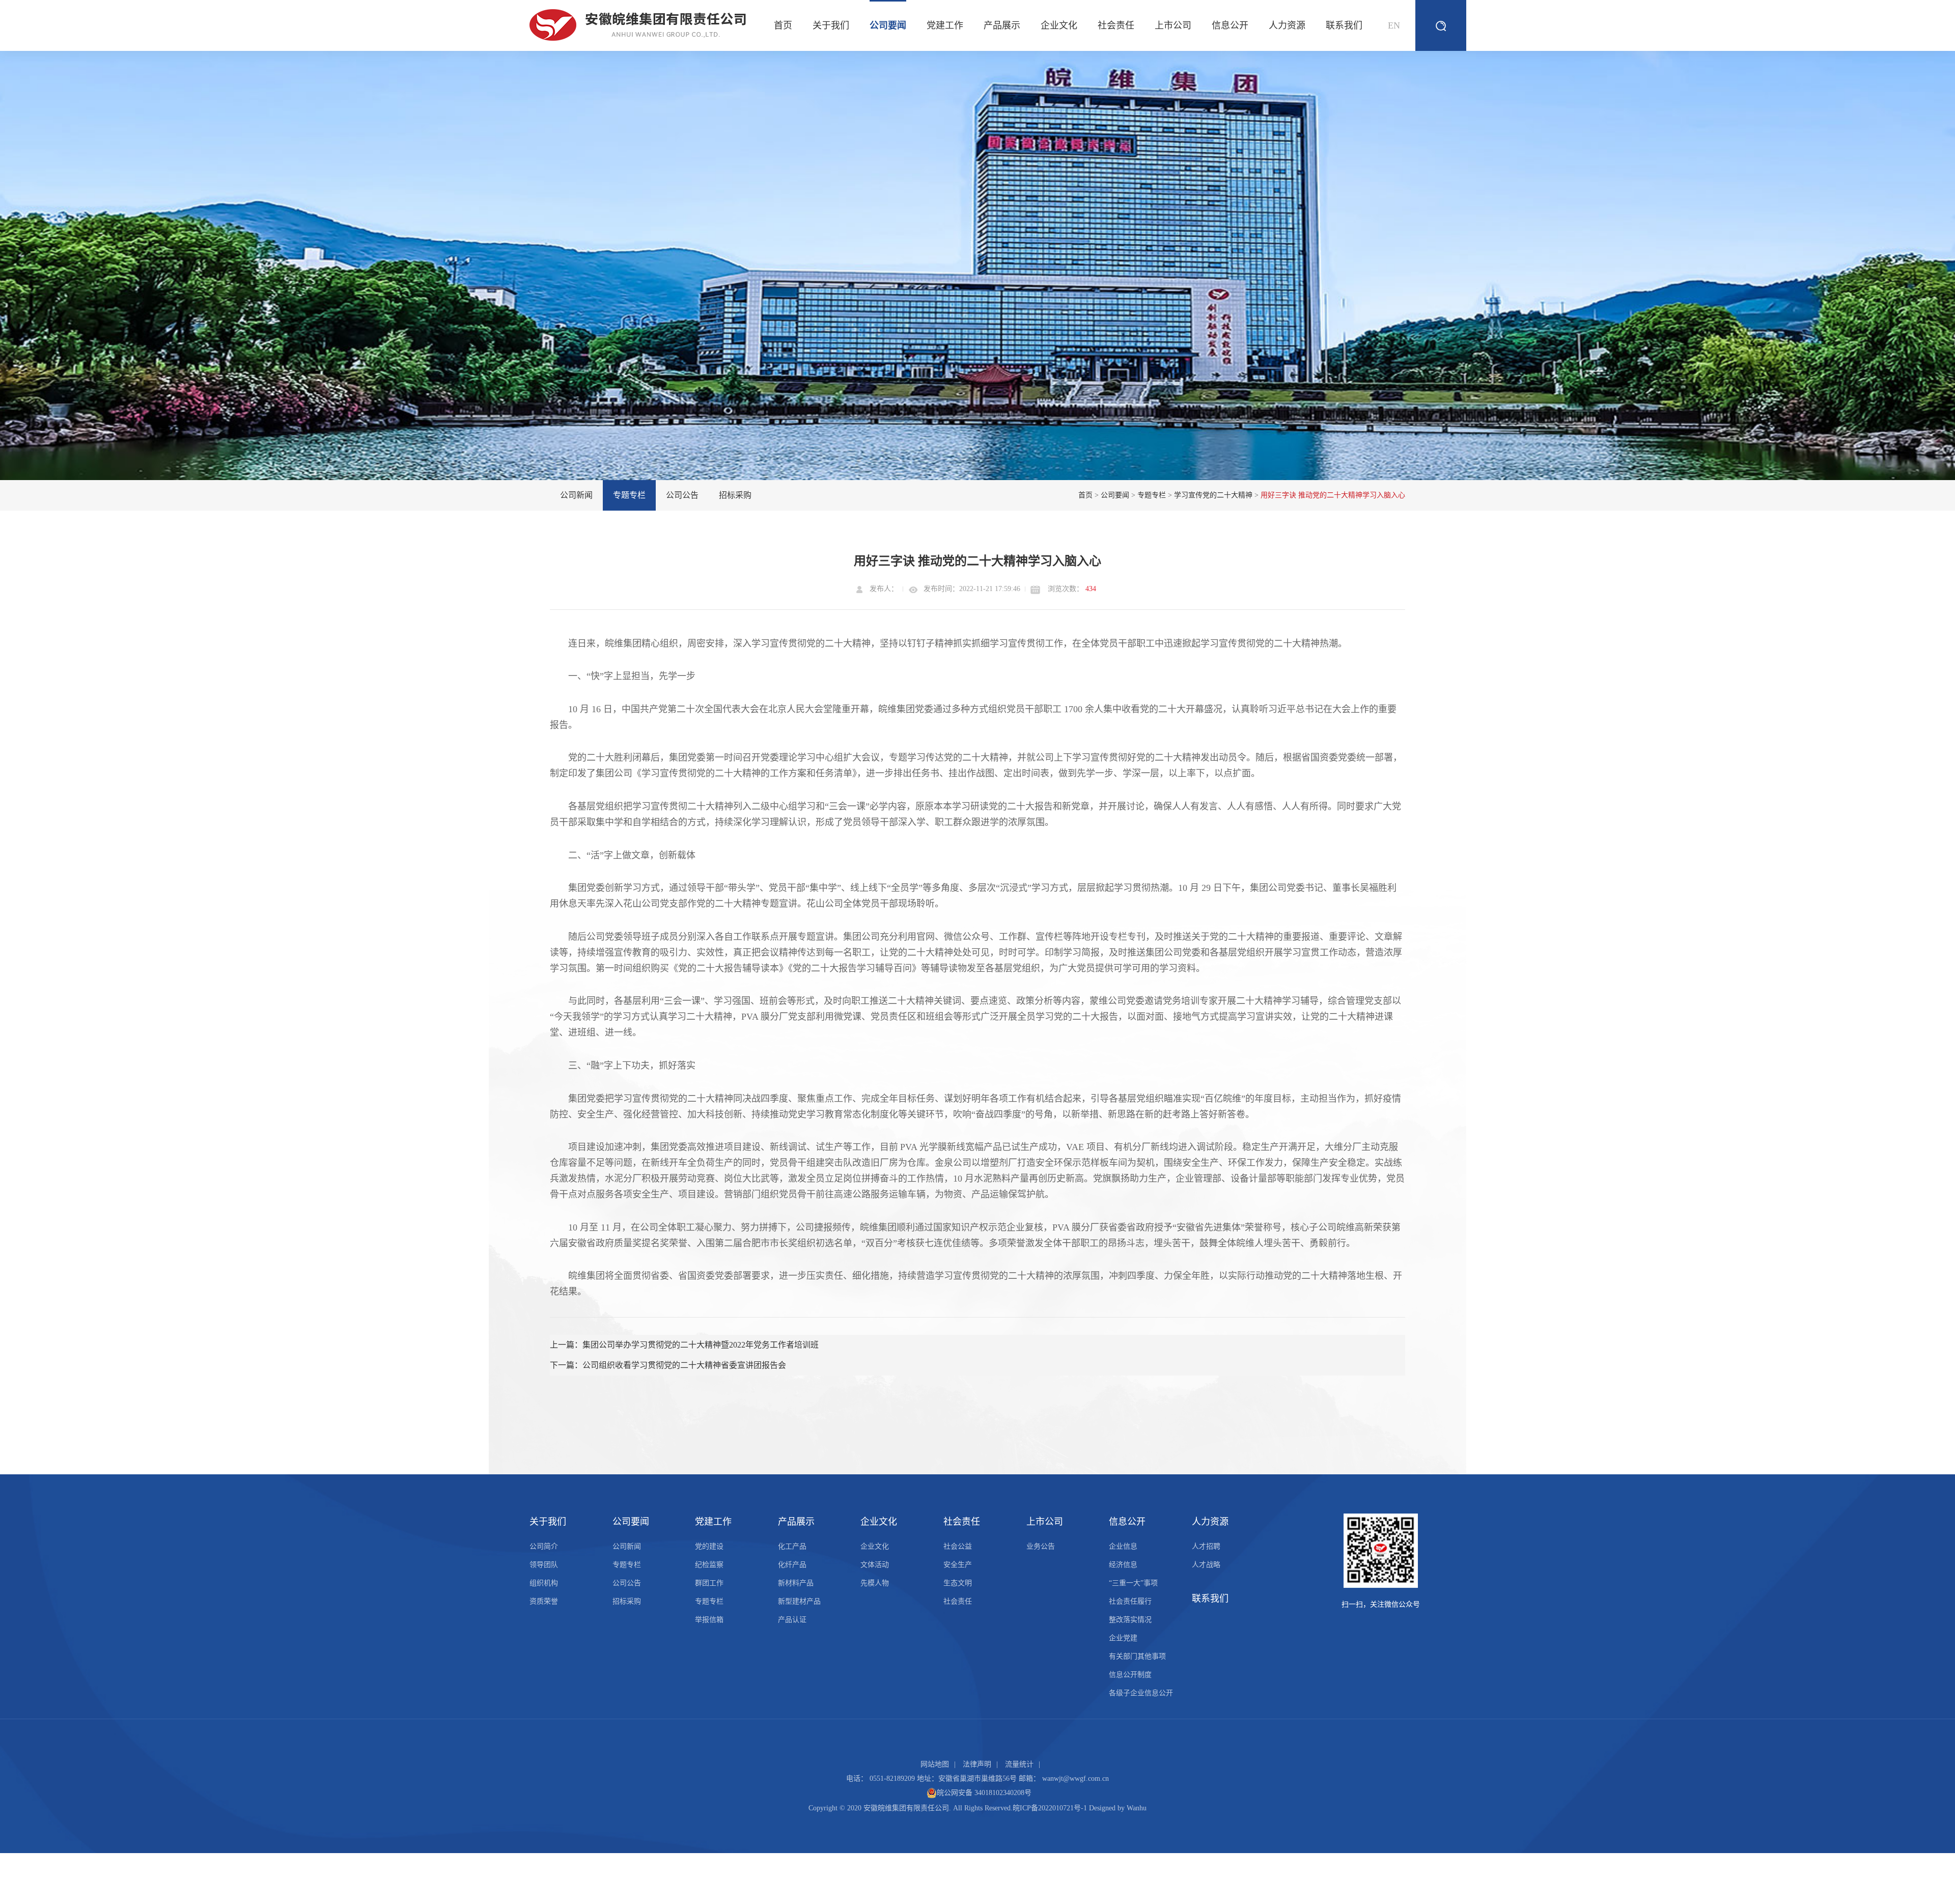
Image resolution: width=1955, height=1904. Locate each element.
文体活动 (875, 1565)
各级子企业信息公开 (1141, 1693)
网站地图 (935, 1764)
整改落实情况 (1130, 1620)
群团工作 (709, 1583)
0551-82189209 (892, 1779)
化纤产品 (792, 1565)
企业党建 (1123, 1638)
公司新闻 (576, 495)
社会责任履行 (1130, 1601)
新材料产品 (796, 1583)
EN (1394, 25)
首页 (783, 25)
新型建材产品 (799, 1601)
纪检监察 (709, 1565)
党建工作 (945, 25)
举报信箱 (709, 1620)
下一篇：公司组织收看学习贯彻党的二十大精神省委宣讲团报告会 (668, 1365)
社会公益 (958, 1546)
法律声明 (977, 1764)
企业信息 (1123, 1546)
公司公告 (682, 495)
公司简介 (544, 1546)
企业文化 (1059, 25)
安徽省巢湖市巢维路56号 (978, 1779)
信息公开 (1230, 25)
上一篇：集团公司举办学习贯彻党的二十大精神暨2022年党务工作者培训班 (684, 1345)
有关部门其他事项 (1137, 1656)
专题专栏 (629, 495)
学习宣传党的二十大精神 (1213, 495)
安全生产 (958, 1565)
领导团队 (544, 1565)
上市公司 (1173, 25)
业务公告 (1041, 1546)
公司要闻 (888, 25)
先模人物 (875, 1583)
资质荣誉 (544, 1601)
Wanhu (1137, 1808)
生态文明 (958, 1583)
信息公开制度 (1130, 1675)
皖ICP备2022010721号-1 (1050, 1808)
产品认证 (792, 1620)
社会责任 (1116, 25)
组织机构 (544, 1583)
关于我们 (831, 25)
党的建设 (709, 1546)
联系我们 (1344, 25)
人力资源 (1287, 25)
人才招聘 (1206, 1546)
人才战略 (1206, 1565)
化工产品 (792, 1546)
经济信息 (1123, 1565)
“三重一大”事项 (1133, 1583)
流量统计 (1019, 1764)
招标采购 (735, 495)
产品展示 (1002, 25)
